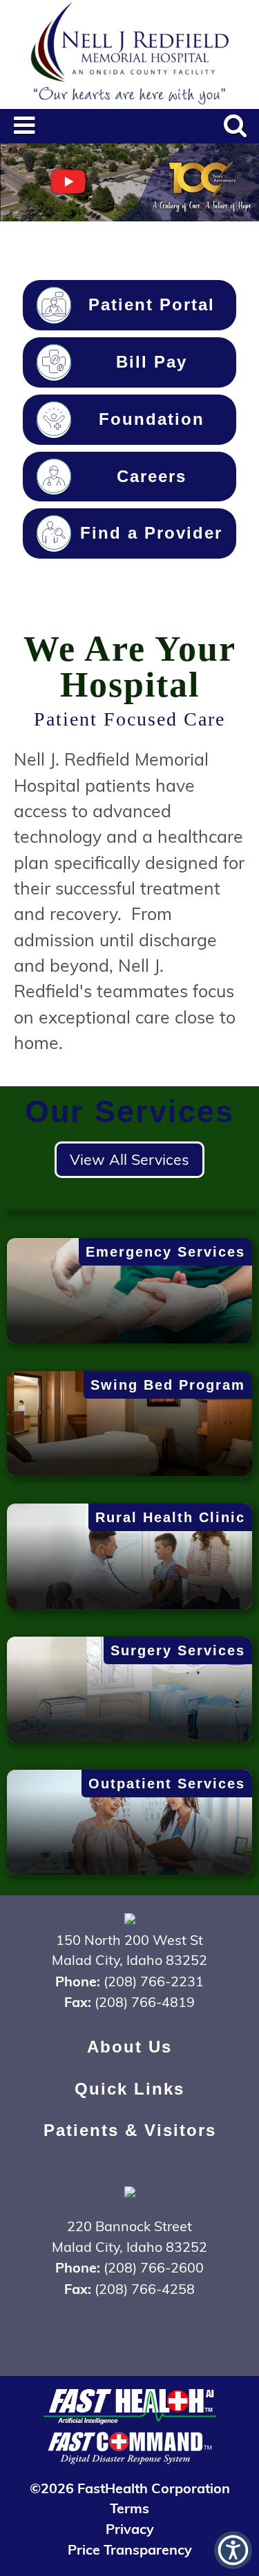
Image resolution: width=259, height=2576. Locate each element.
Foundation (152, 419)
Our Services (129, 1111)
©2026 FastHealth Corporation (130, 2487)
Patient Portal (152, 305)
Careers (152, 477)
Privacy (130, 2528)
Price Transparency (130, 2549)
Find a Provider (151, 533)
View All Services (129, 1159)
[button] (233, 2550)
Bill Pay (152, 362)
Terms (129, 2507)
